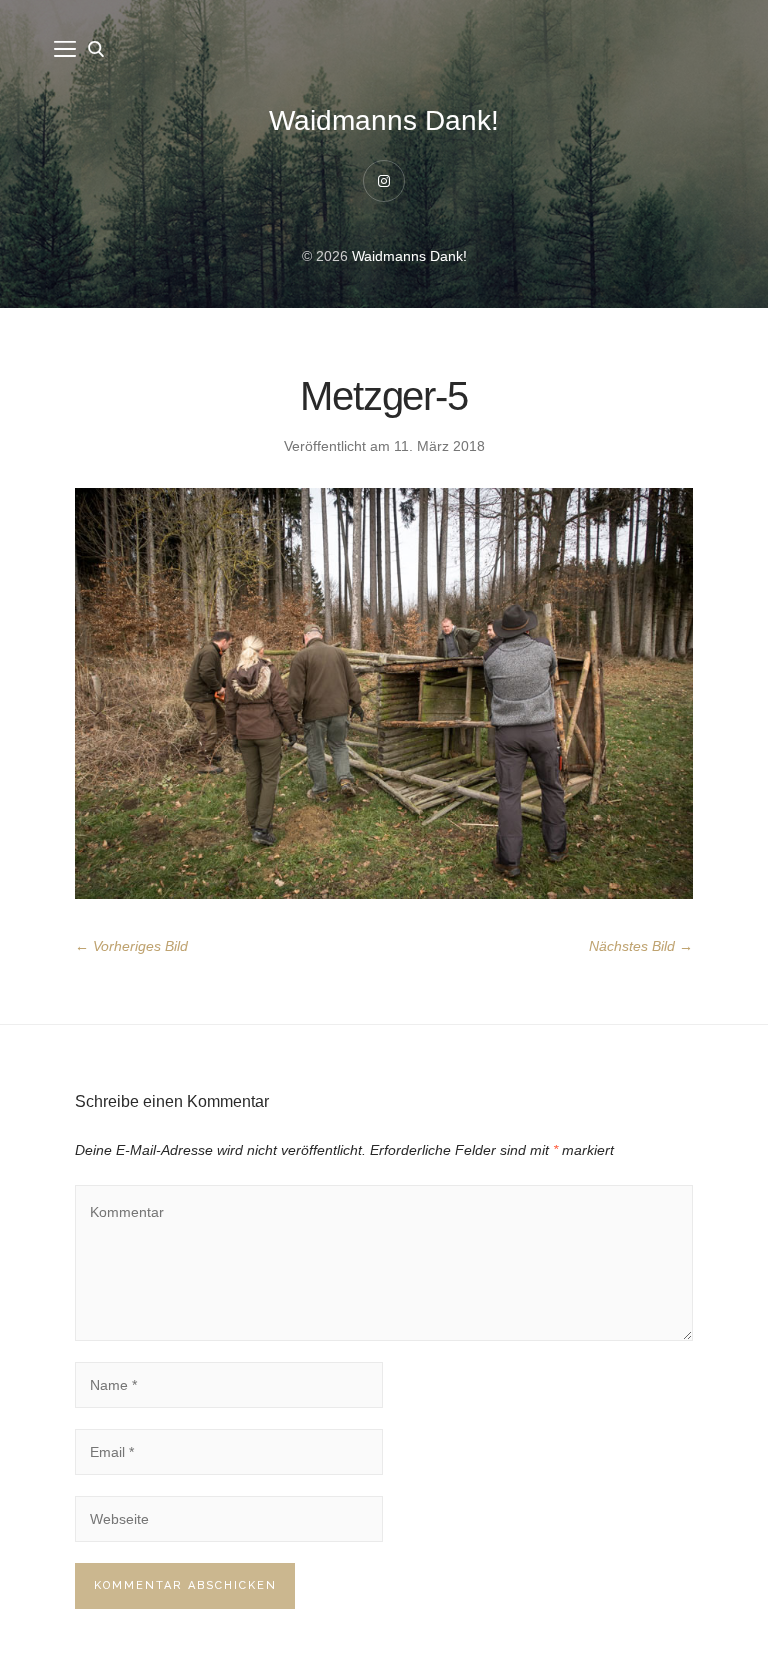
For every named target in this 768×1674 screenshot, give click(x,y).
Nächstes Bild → (641, 946)
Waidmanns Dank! (384, 120)
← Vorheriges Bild (131, 946)
